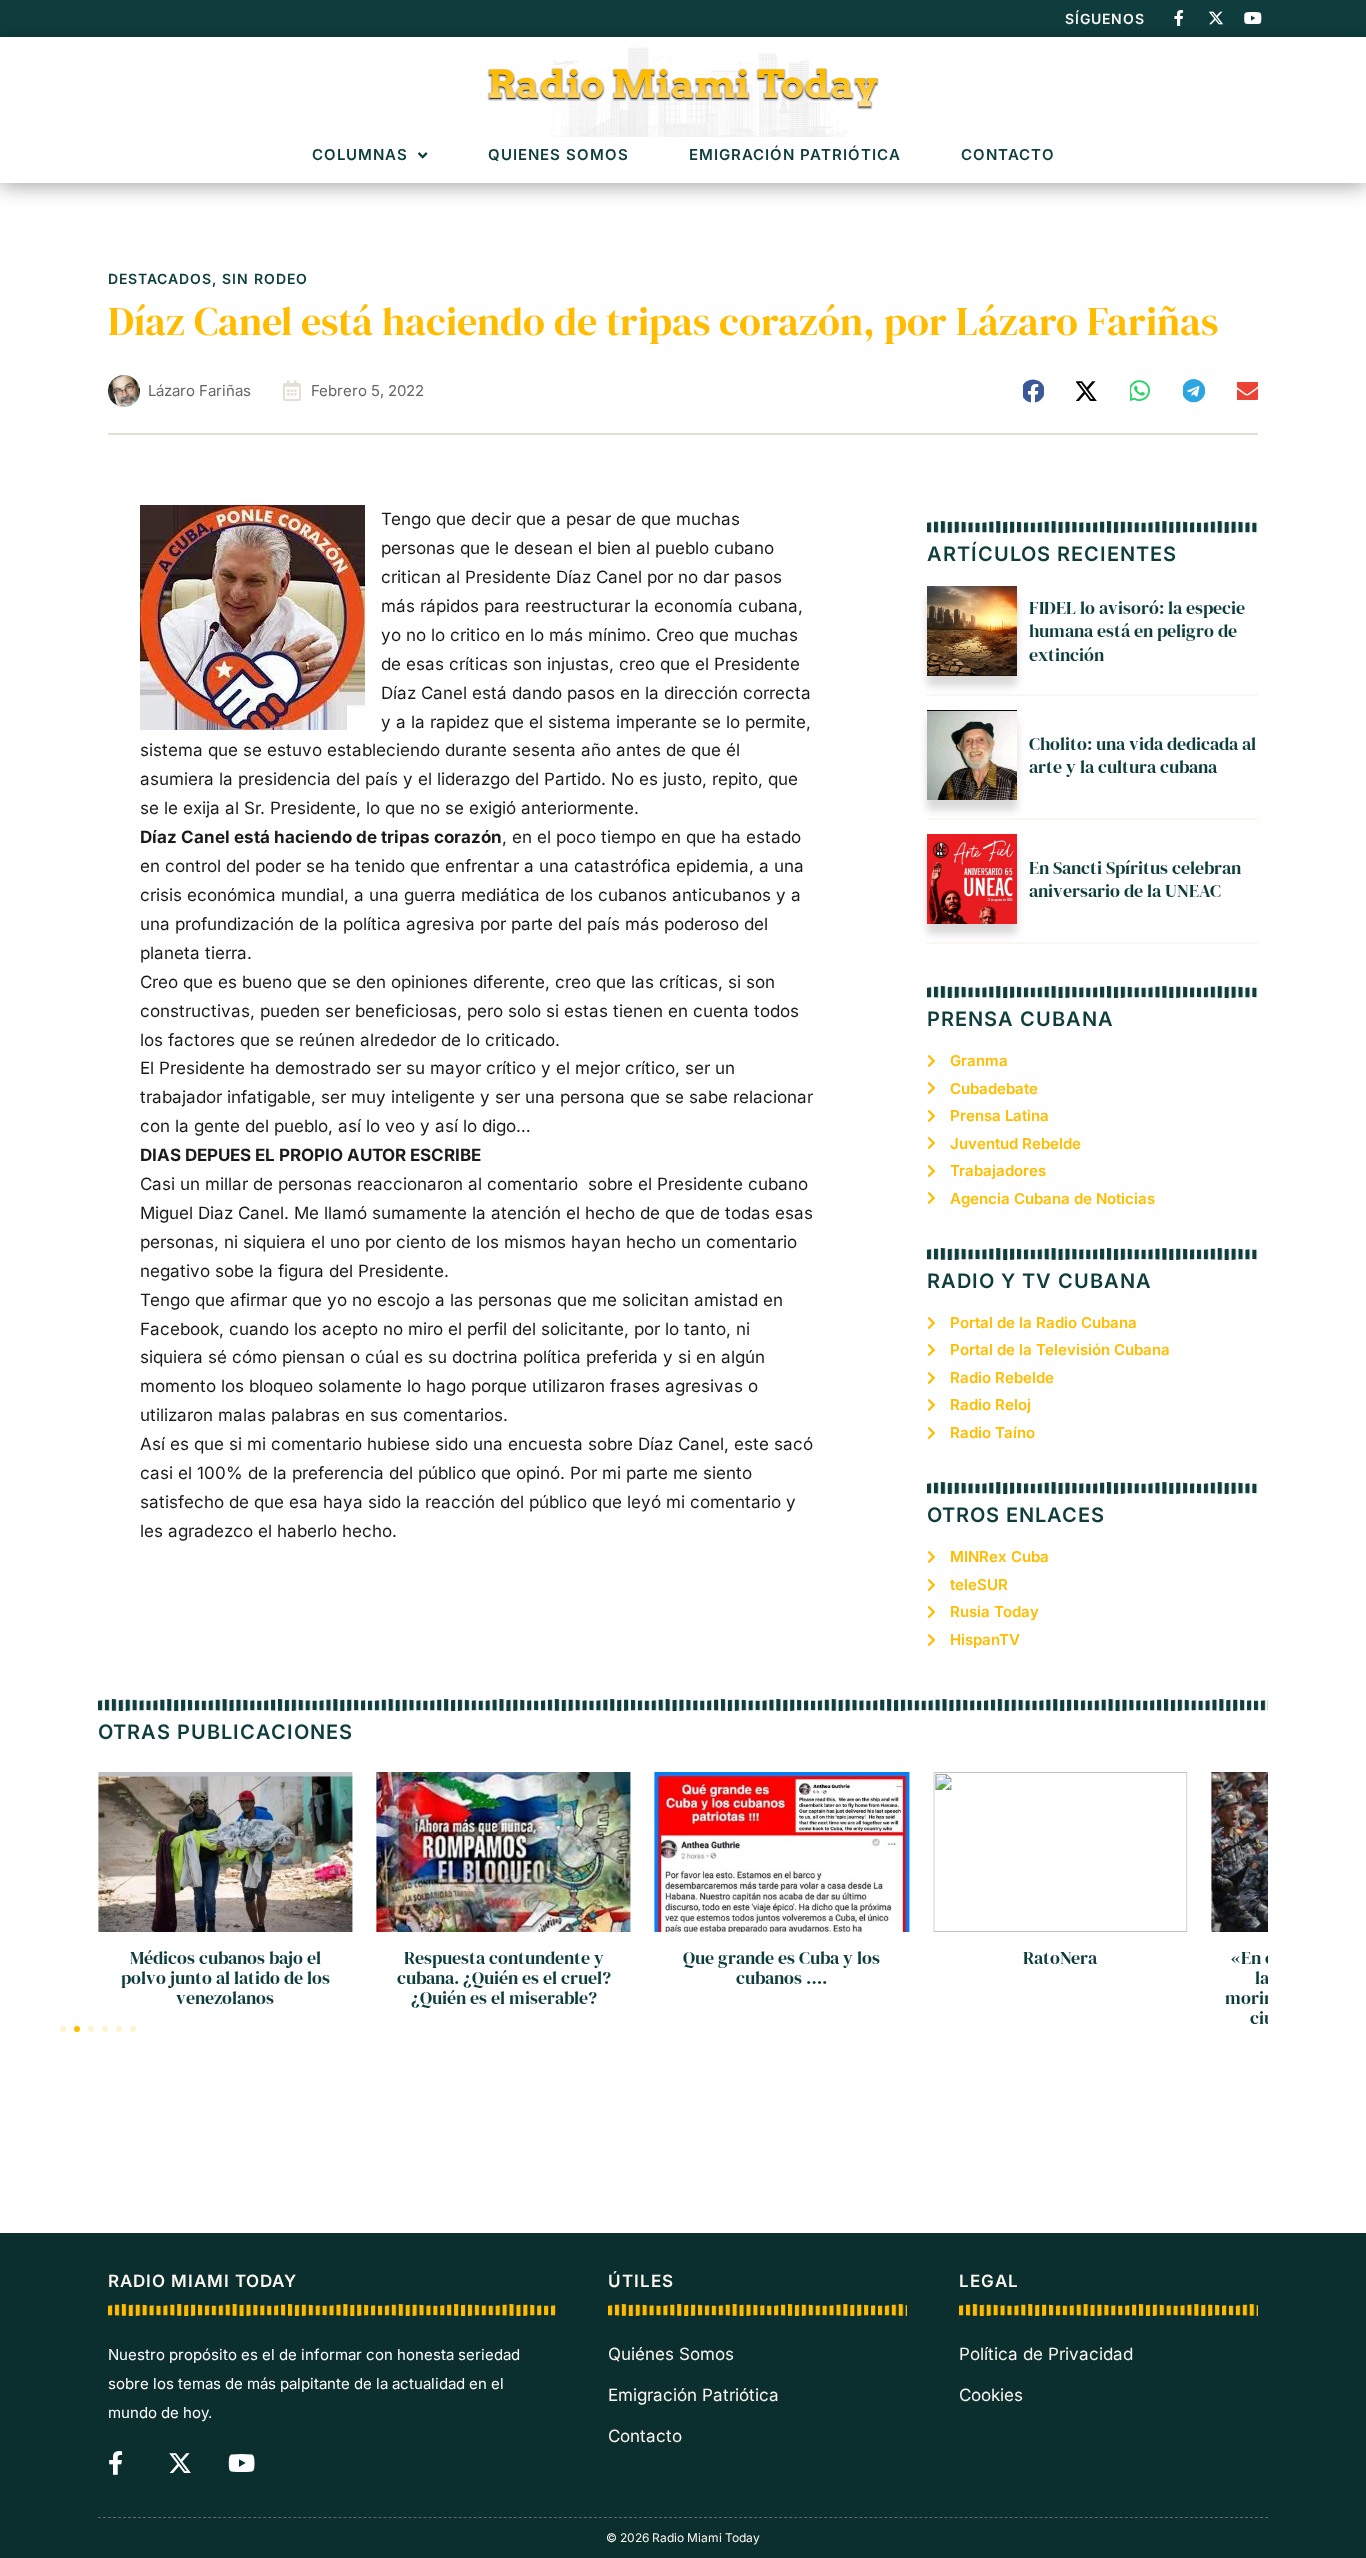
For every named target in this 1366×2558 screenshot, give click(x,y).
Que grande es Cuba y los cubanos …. (781, 1967)
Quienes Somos (558, 155)
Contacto (1008, 155)
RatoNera (1060, 1957)
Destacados (160, 278)
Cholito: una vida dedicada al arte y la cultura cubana (1142, 755)
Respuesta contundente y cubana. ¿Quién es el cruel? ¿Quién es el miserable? (504, 1977)
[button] (1034, 391)
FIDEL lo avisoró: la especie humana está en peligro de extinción (1137, 631)
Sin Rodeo (265, 278)
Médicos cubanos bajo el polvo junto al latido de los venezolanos (225, 1977)
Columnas (360, 155)
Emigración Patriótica (795, 155)
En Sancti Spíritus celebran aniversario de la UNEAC (1135, 879)
